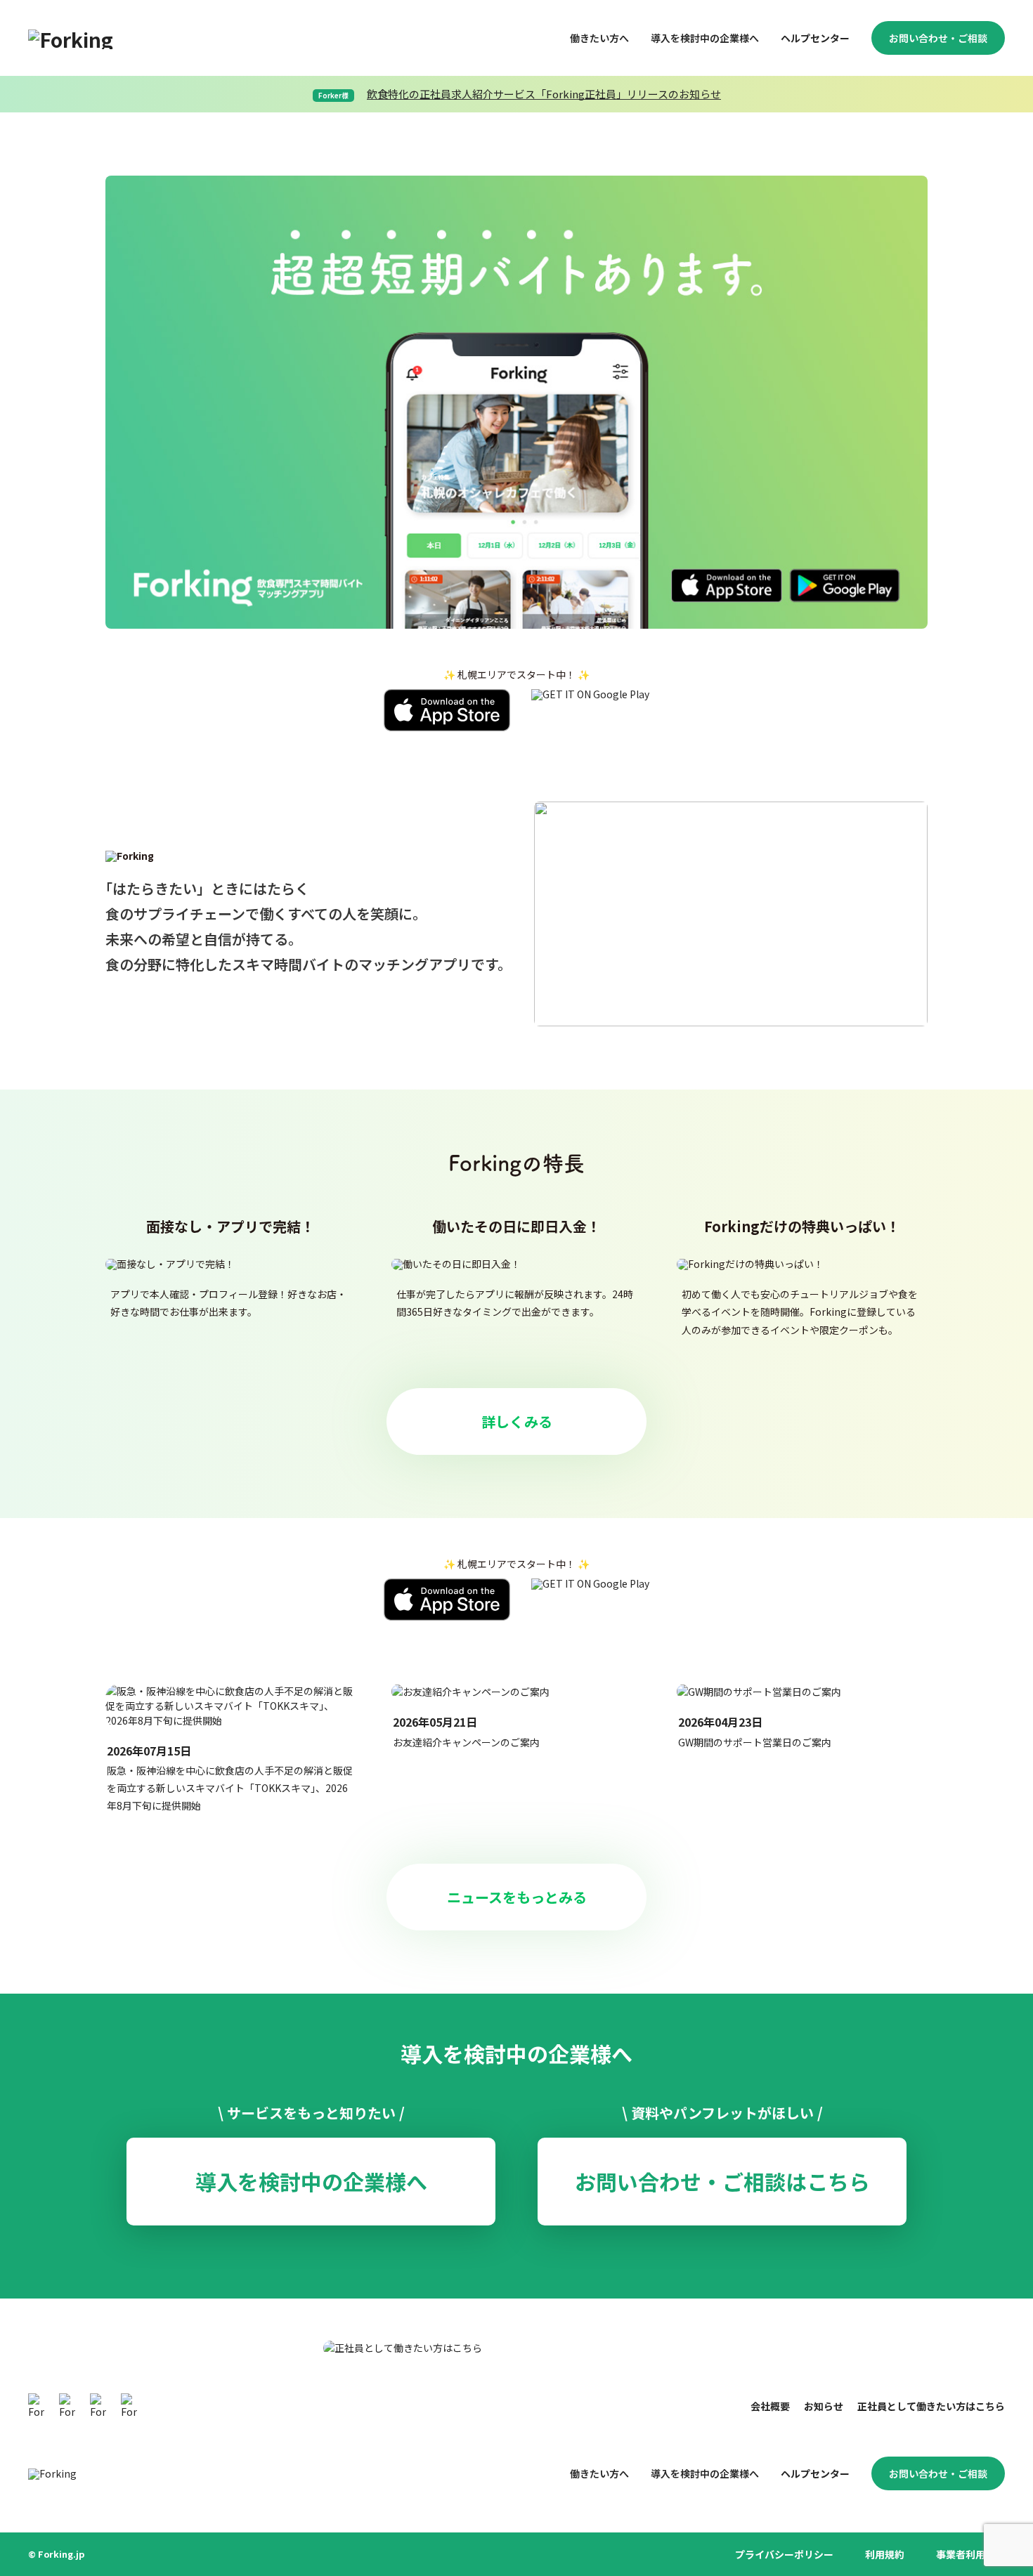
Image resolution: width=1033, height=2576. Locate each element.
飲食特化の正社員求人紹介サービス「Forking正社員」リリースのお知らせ (544, 94)
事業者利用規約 (970, 2554)
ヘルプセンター (815, 38)
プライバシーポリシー (784, 2554)
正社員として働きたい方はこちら (931, 2406)
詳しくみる (517, 1421)
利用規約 (885, 2554)
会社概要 (770, 2406)
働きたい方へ (599, 38)
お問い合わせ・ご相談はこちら (722, 2181)
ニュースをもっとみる (517, 1897)
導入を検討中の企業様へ (705, 38)
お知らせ (824, 2406)
